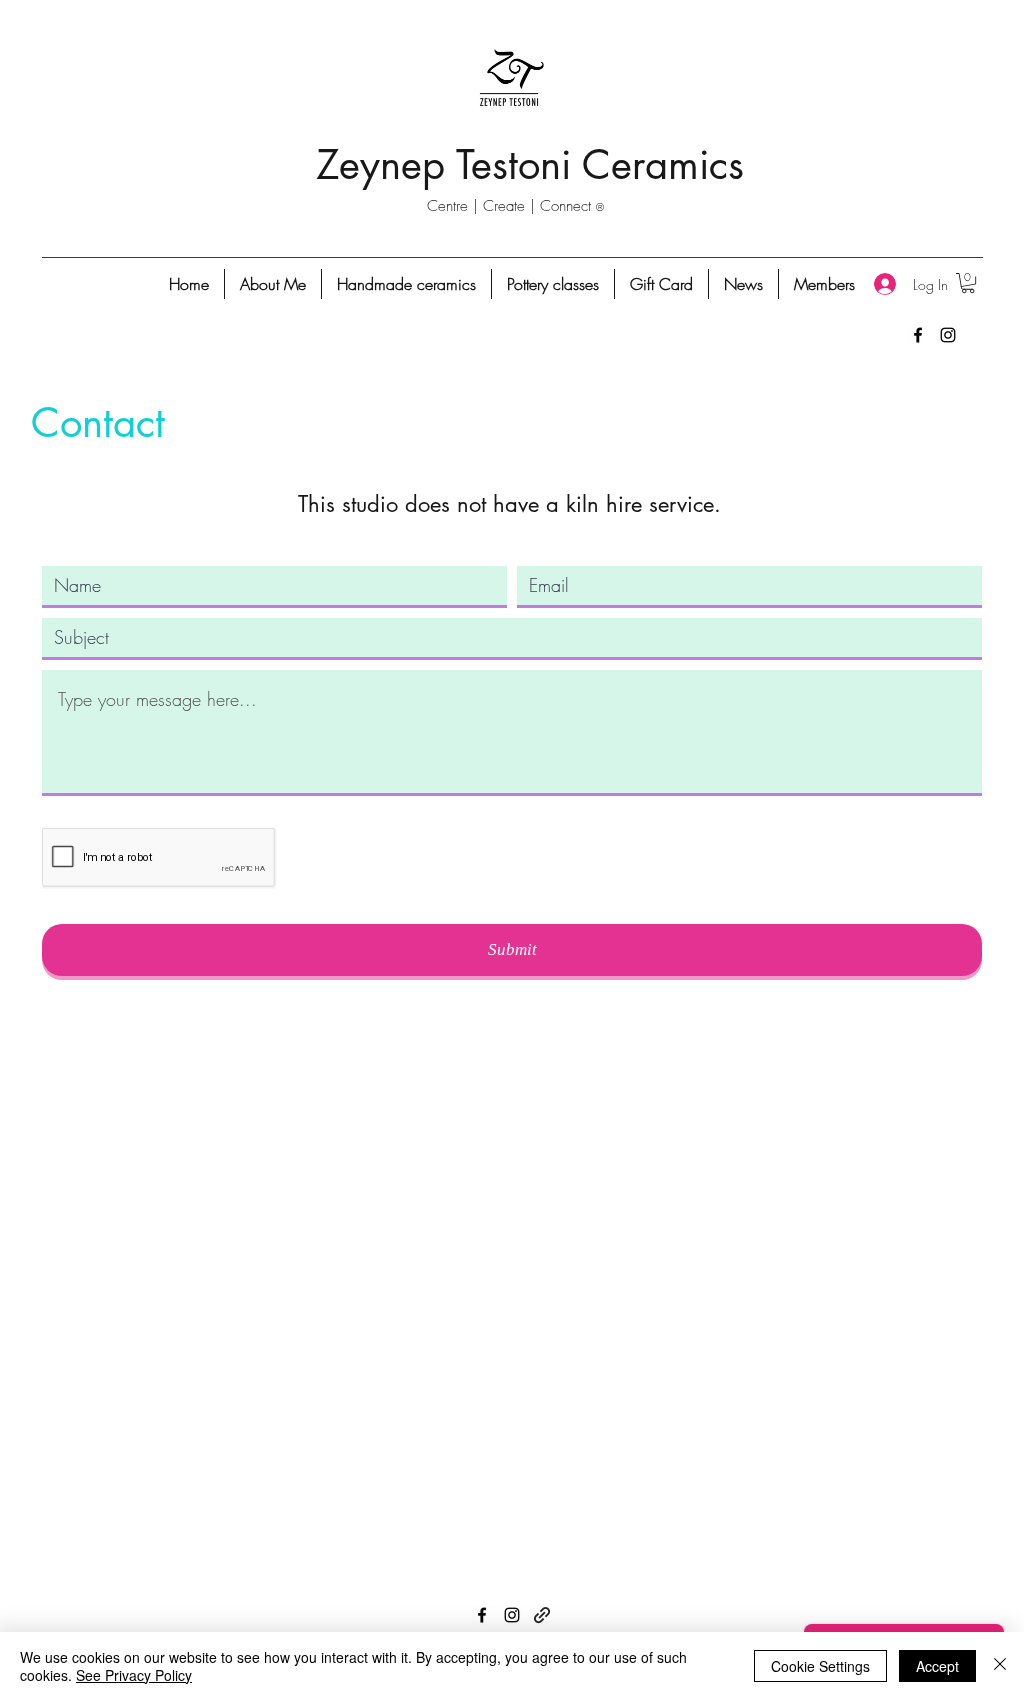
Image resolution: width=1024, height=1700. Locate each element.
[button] (968, 283)
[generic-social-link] (542, 1615)
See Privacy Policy (134, 1675)
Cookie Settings (820, 1666)
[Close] (1000, 1666)
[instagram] (948, 335)
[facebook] (918, 335)
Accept (937, 1666)
